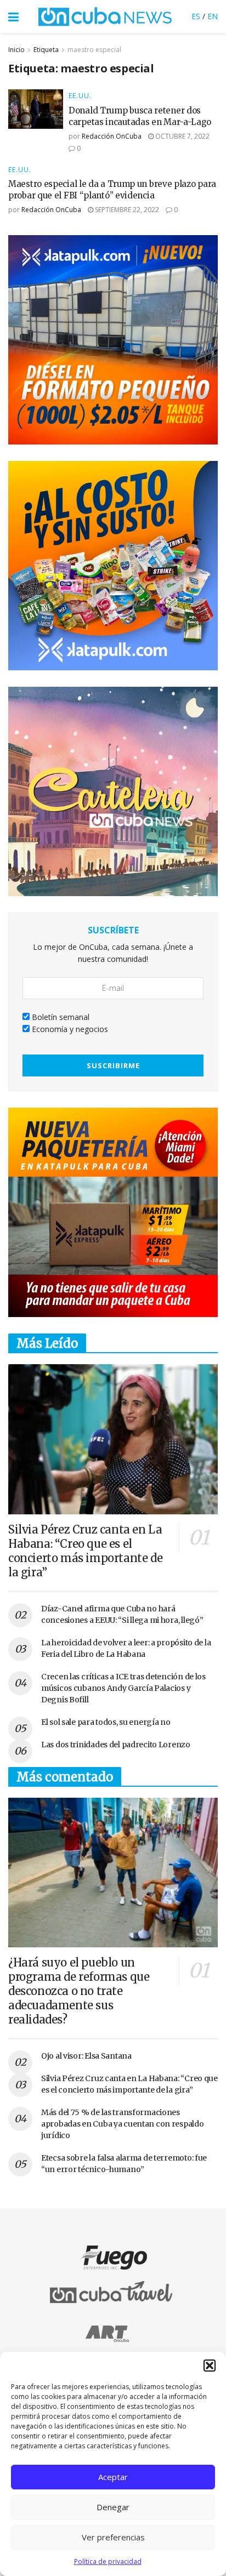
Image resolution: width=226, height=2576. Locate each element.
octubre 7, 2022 (182, 136)
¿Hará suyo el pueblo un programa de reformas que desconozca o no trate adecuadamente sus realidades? (79, 1991)
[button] (210, 2366)
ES (196, 16)
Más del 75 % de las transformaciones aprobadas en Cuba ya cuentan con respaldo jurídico (123, 2124)
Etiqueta (46, 50)
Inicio (16, 50)
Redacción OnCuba (112, 136)
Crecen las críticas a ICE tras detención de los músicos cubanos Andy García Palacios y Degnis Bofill (123, 1688)
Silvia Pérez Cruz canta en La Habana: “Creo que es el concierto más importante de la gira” (85, 1551)
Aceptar (113, 2477)
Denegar (113, 2507)
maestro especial (94, 50)
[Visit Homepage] (105, 16)
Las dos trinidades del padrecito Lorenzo (116, 1745)
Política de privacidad (108, 2561)
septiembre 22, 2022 (126, 210)
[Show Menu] (13, 16)
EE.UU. (80, 96)
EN (213, 16)
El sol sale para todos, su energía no (106, 1722)
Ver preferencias (113, 2537)
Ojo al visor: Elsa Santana (86, 2056)
